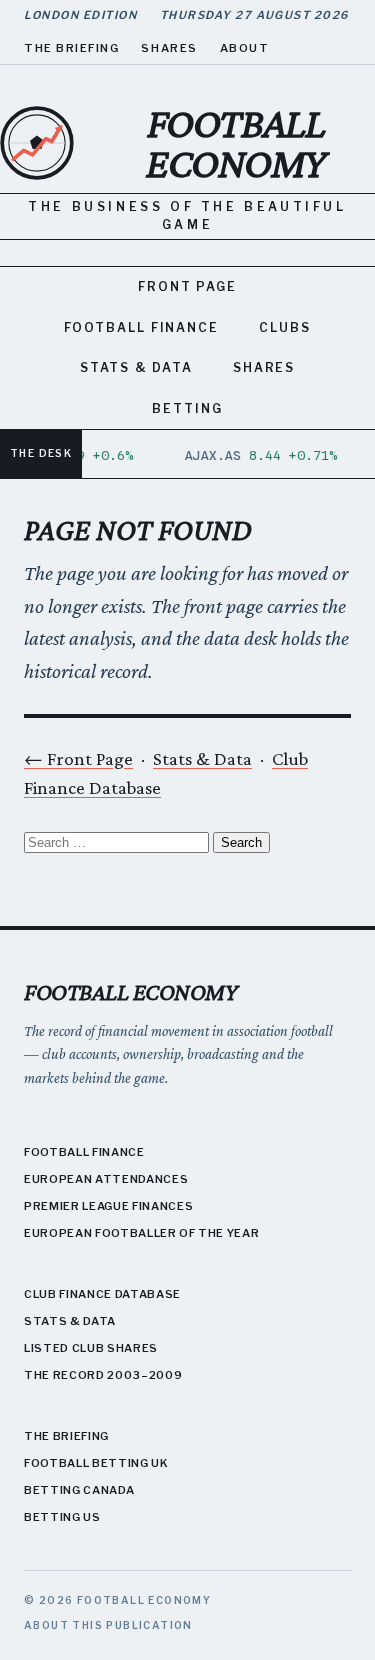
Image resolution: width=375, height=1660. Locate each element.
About (245, 48)
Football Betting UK (96, 1463)
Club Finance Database (102, 1294)
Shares (169, 48)
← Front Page (78, 758)
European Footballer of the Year (141, 1233)
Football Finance (141, 327)
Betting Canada (79, 1490)
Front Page (187, 286)
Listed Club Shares (91, 1348)
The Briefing (71, 48)
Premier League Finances (108, 1206)
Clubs (285, 327)
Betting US (62, 1517)
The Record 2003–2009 (103, 1375)
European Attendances (106, 1179)
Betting (187, 408)
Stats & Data (136, 367)
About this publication (108, 1625)
